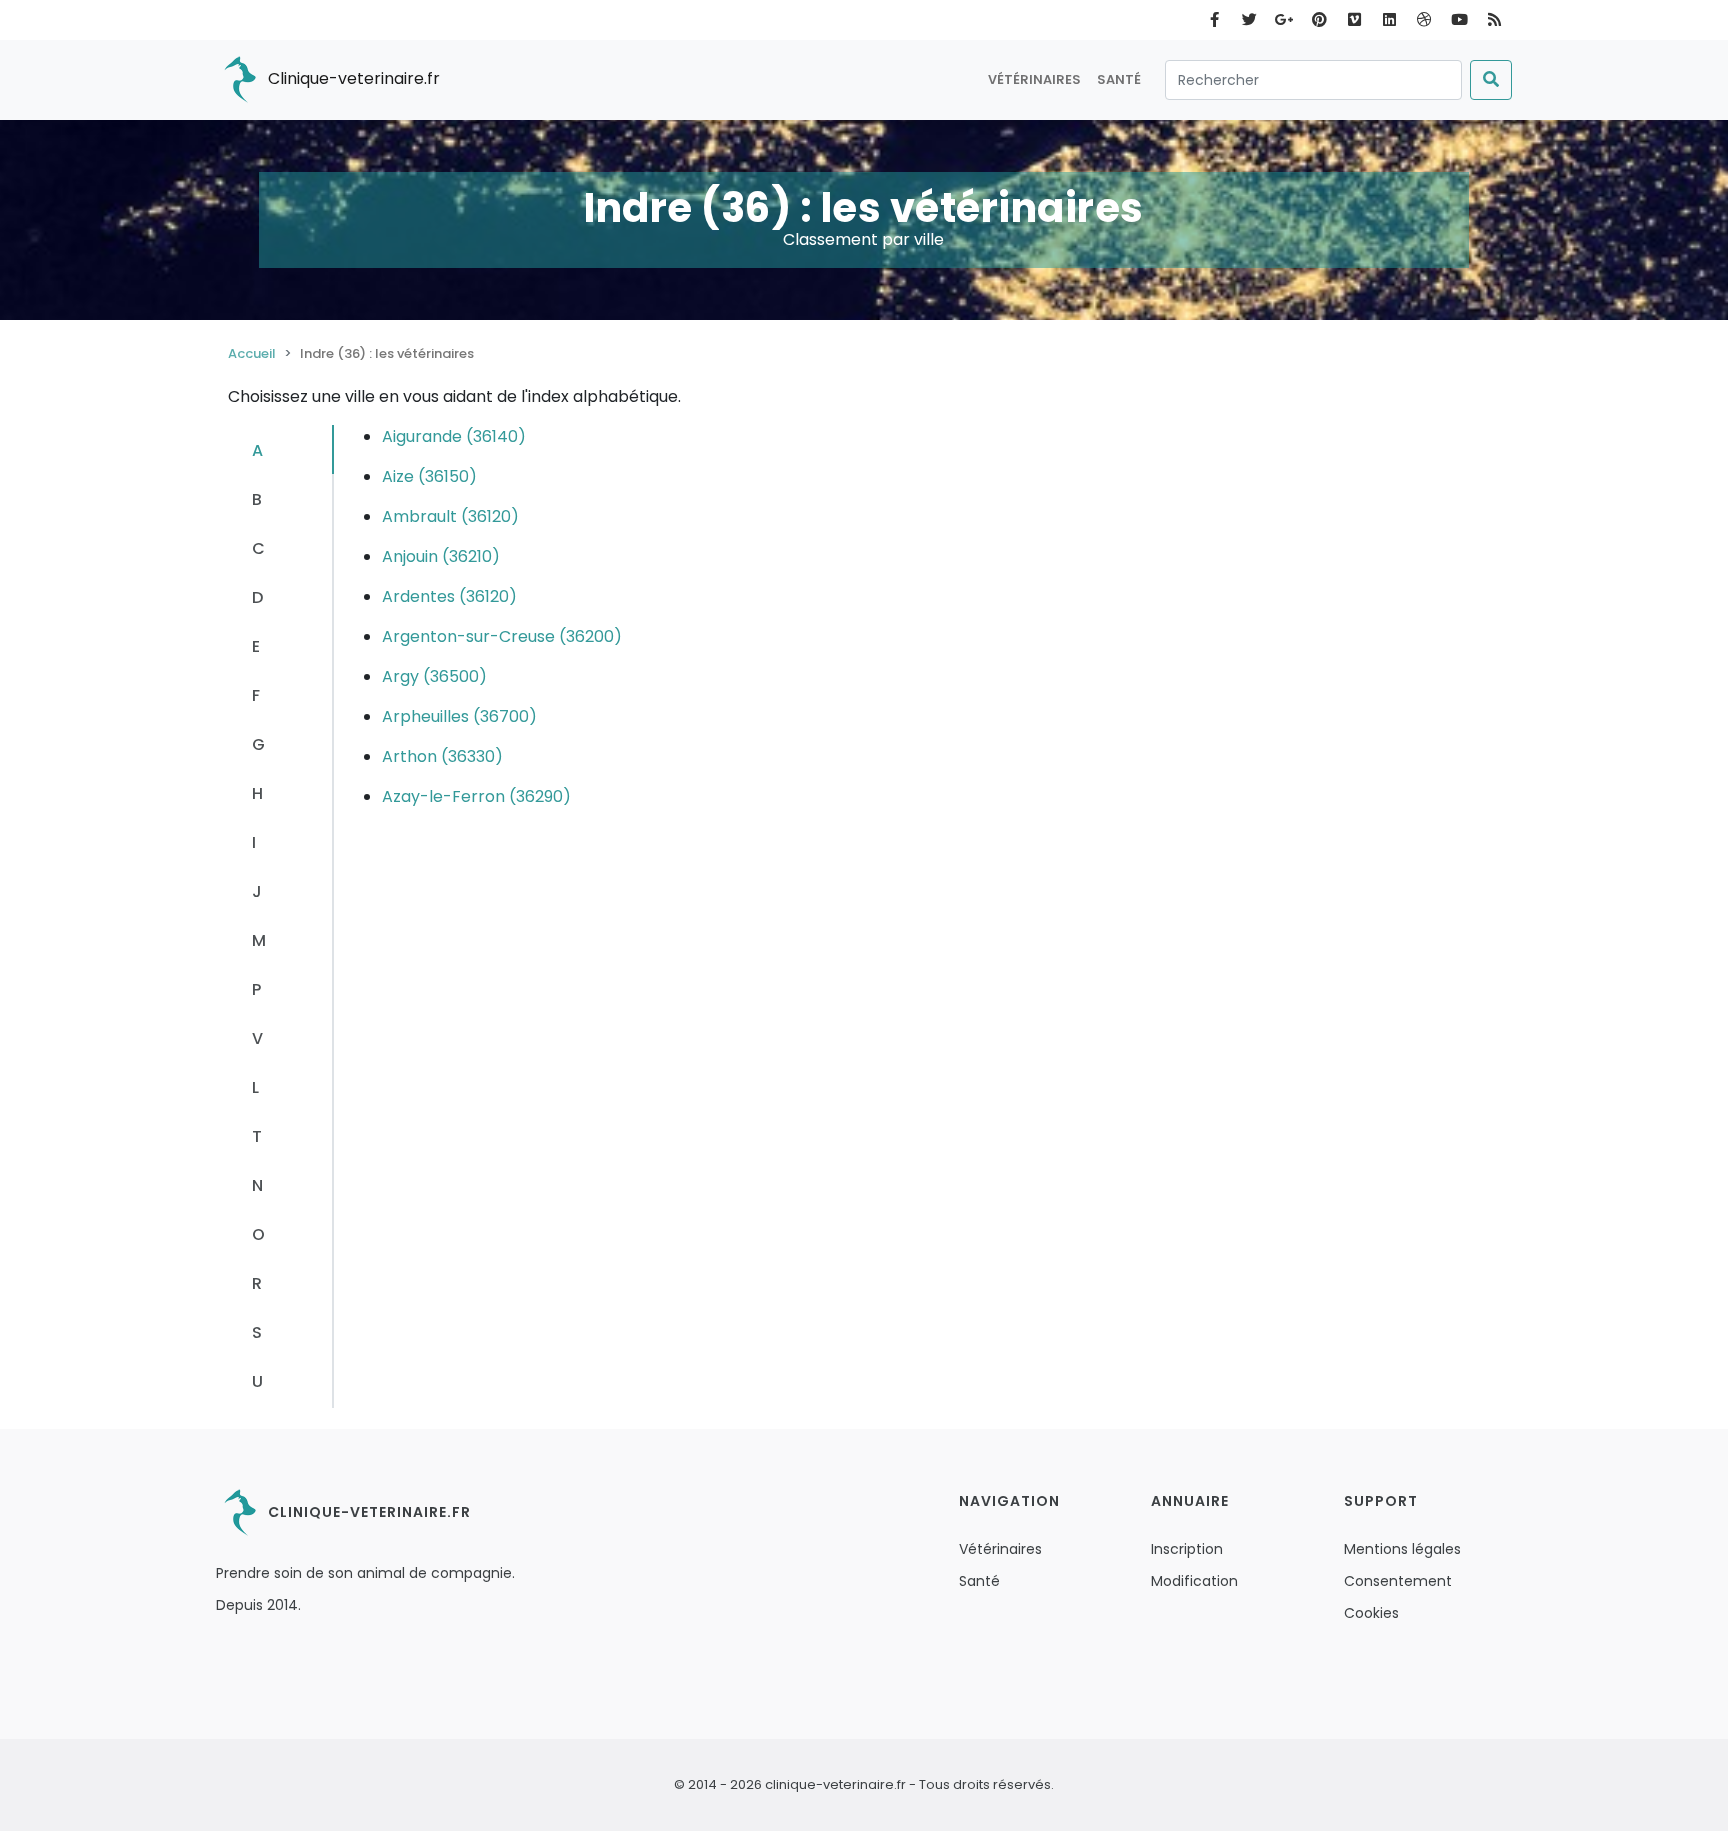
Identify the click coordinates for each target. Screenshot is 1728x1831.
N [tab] (257, 1185)
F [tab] (256, 695)
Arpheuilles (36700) (459, 716)
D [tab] (257, 597)
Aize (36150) (429, 476)
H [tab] (257, 793)
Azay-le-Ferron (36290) (476, 796)
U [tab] (257, 1381)
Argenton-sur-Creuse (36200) (502, 636)
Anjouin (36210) (441, 556)
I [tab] (254, 842)
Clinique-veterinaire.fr (352, 78)
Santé (1119, 79)
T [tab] (257, 1136)
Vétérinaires (1034, 79)
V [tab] (257, 1038)
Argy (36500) (434, 676)
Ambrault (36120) (450, 516)
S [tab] (257, 1332)
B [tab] (257, 499)
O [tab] (258, 1234)
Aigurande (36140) (454, 436)
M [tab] (259, 940)
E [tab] (256, 646)
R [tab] (257, 1283)
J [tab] (257, 891)
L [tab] (255, 1087)
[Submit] (1491, 80)
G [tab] (258, 744)
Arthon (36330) (442, 756)
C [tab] (258, 548)
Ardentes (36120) (449, 596)
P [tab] (256, 989)
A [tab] (257, 450)
